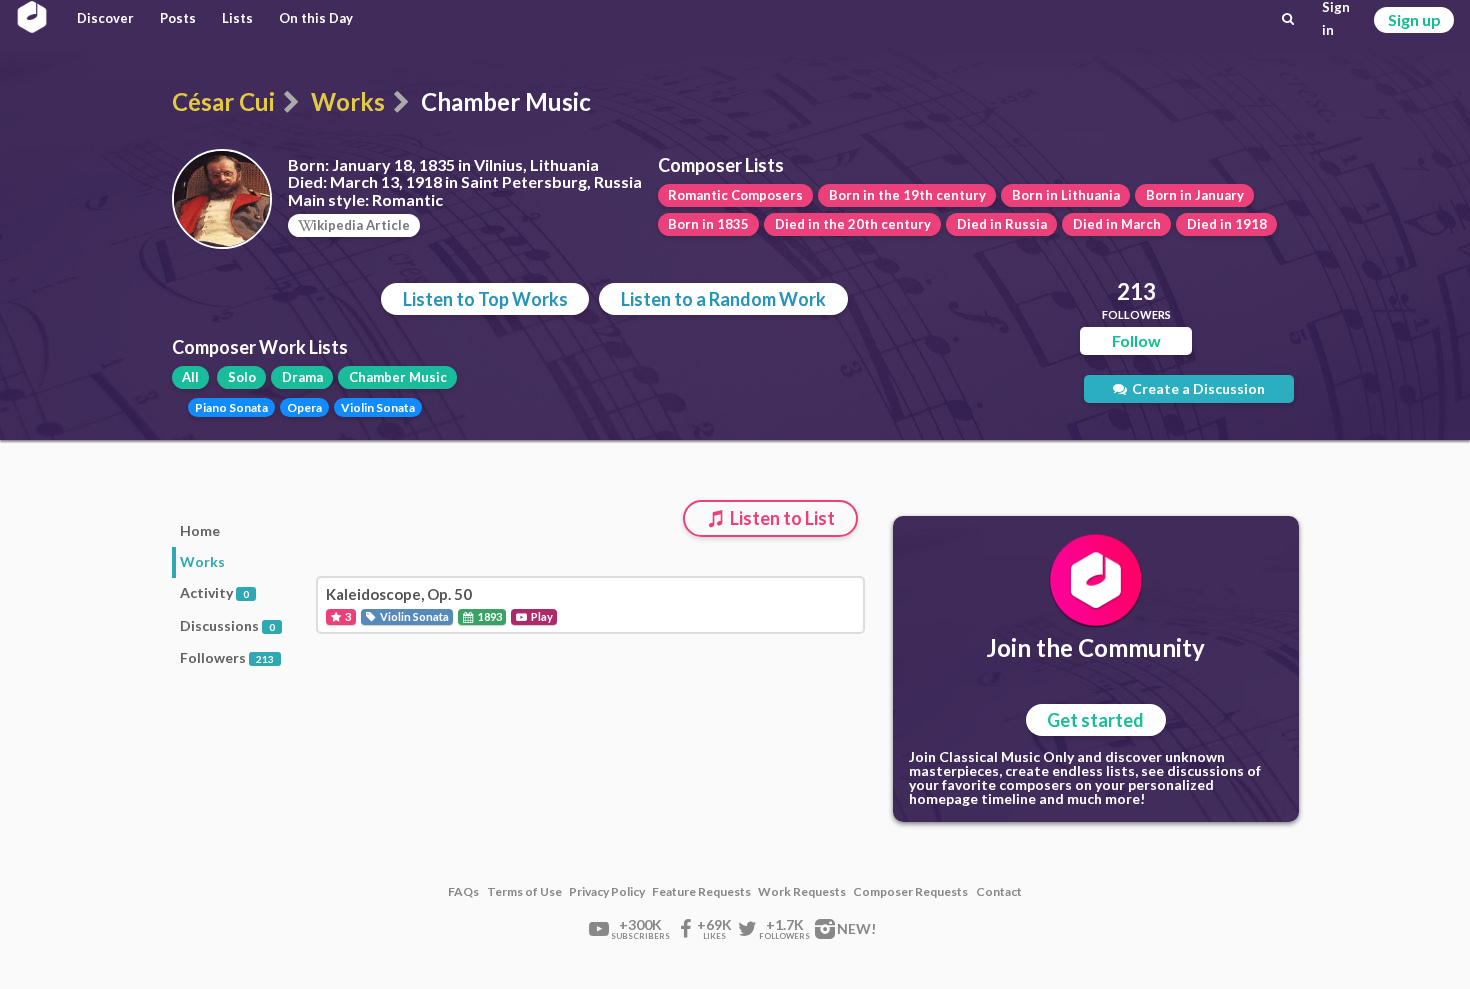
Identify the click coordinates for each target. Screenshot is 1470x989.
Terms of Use (524, 892)
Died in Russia (1002, 224)
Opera (304, 407)
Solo (242, 377)
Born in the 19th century (907, 195)
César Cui (223, 101)
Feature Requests (701, 892)
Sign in (1336, 19)
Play (541, 616)
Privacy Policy (607, 892)
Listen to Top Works (485, 299)
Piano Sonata (231, 407)
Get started (1095, 720)
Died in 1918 (1227, 224)
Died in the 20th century (853, 224)
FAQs (463, 892)
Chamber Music (398, 377)
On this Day (316, 18)
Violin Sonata (378, 407)
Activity (214, 592)
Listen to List (781, 518)
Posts (178, 18)
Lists (237, 18)
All (190, 377)
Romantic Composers (735, 195)
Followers (227, 657)
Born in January (1195, 195)
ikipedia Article (361, 225)
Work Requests (802, 892)
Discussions (227, 625)
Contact (999, 892)
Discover (105, 18)
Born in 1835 (708, 224)
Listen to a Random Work (723, 299)
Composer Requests (910, 892)
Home (200, 530)
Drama (302, 377)
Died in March (1117, 224)
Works (348, 101)
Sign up (1414, 19)
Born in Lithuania (1066, 195)
